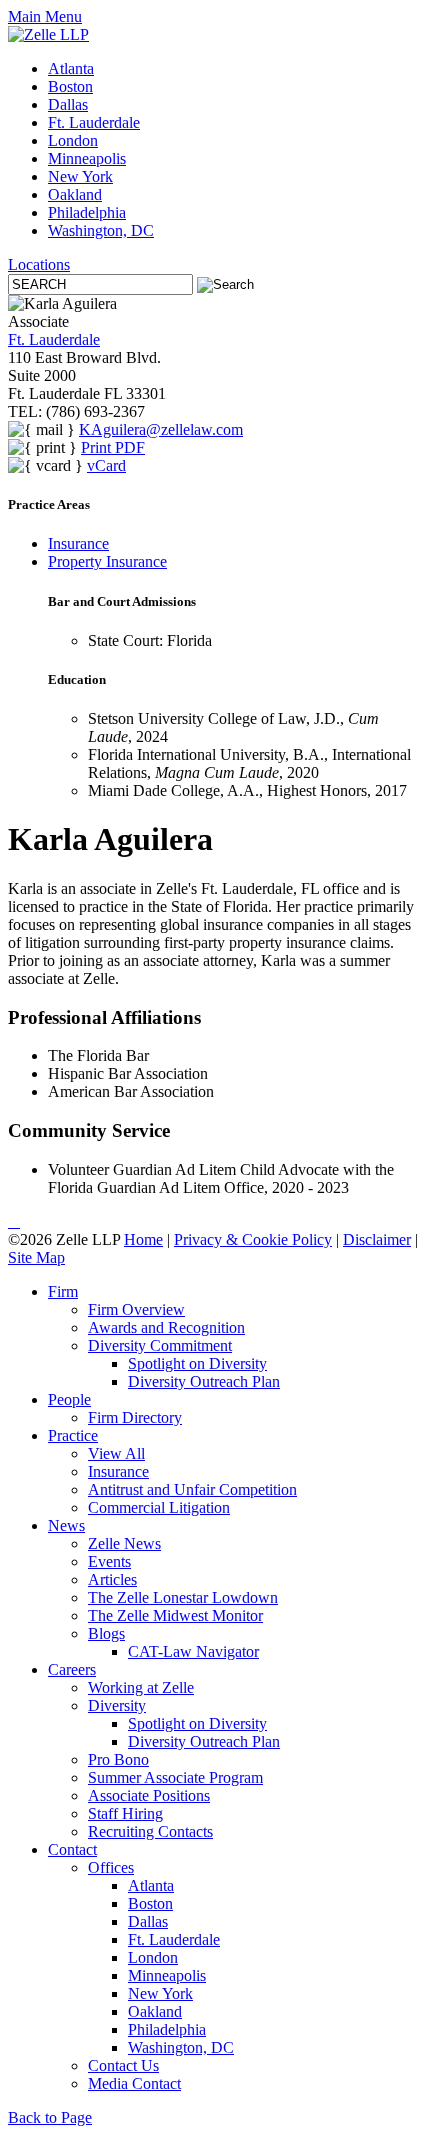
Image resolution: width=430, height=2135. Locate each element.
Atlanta (71, 68)
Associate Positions (149, 1795)
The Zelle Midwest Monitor (175, 1615)
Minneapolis (87, 158)
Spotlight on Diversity (197, 1363)
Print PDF (113, 447)
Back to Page (50, 2117)
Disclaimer (377, 1239)
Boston (70, 86)
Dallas (68, 104)
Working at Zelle (141, 1687)
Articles (112, 1579)
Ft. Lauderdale (94, 122)
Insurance (78, 543)
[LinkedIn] (10, 1221)
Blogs (106, 1633)
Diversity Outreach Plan (204, 1381)
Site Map (36, 1257)
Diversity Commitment (160, 1345)
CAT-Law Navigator (193, 1651)
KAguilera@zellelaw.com (161, 429)
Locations (39, 264)
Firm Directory (135, 1417)
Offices (111, 1867)
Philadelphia (87, 212)
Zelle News (124, 1543)
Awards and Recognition (166, 1327)
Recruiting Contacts (150, 1831)
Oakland (75, 194)
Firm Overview (136, 1309)
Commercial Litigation (159, 1507)
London (73, 140)
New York (80, 176)
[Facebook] (18, 1221)
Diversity (117, 1705)
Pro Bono (118, 1759)
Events (109, 1561)
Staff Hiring (125, 1813)
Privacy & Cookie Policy (253, 1239)
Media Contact (134, 2083)
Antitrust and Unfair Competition (192, 1489)
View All (116, 1453)
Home (143, 1239)
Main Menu (45, 16)
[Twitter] (14, 1221)
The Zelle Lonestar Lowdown (183, 1597)
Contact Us (123, 2065)
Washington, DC (101, 230)
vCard (106, 465)
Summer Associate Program (175, 1777)
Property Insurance (107, 561)
